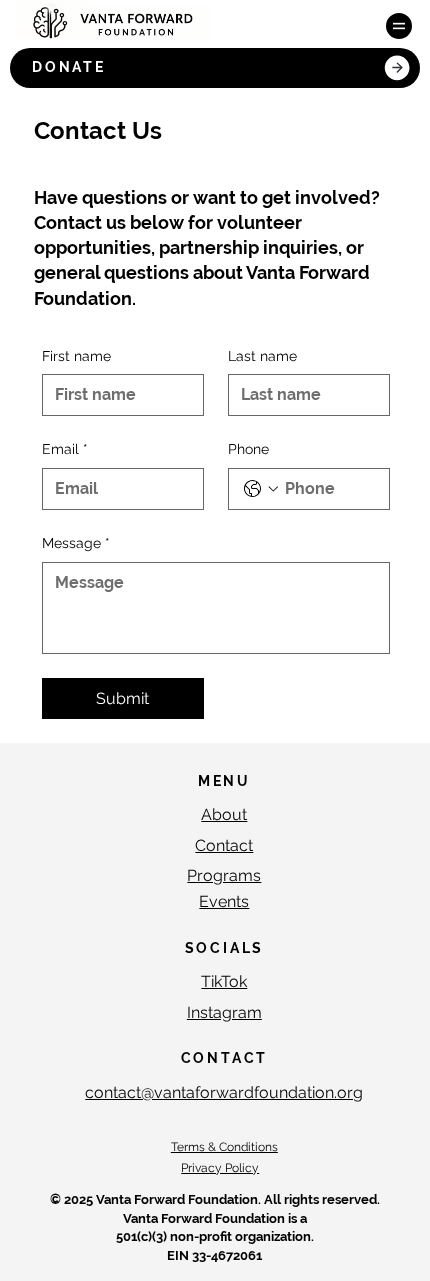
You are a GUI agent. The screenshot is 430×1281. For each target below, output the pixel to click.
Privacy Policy (220, 1168)
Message (76, 543)
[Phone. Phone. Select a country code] (261, 489)
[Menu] (399, 26)
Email (65, 449)
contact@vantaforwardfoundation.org (224, 1092)
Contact (224, 845)
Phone (248, 449)
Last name (262, 356)
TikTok (224, 981)
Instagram (224, 1012)
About (224, 814)
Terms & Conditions (224, 1147)
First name (76, 356)
